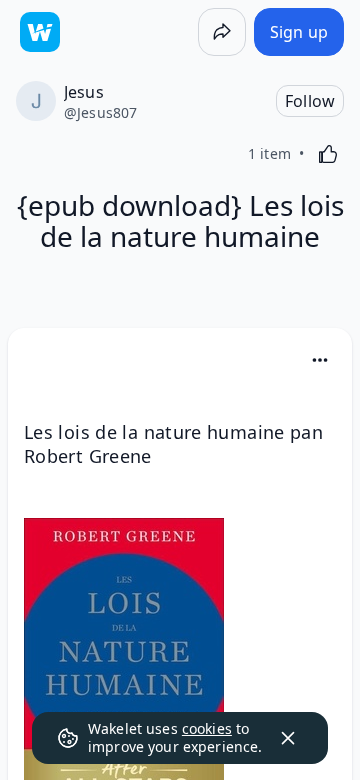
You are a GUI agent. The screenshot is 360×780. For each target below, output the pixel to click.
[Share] (222, 32)
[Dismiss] (288, 738)
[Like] (328, 154)
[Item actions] (320, 360)
